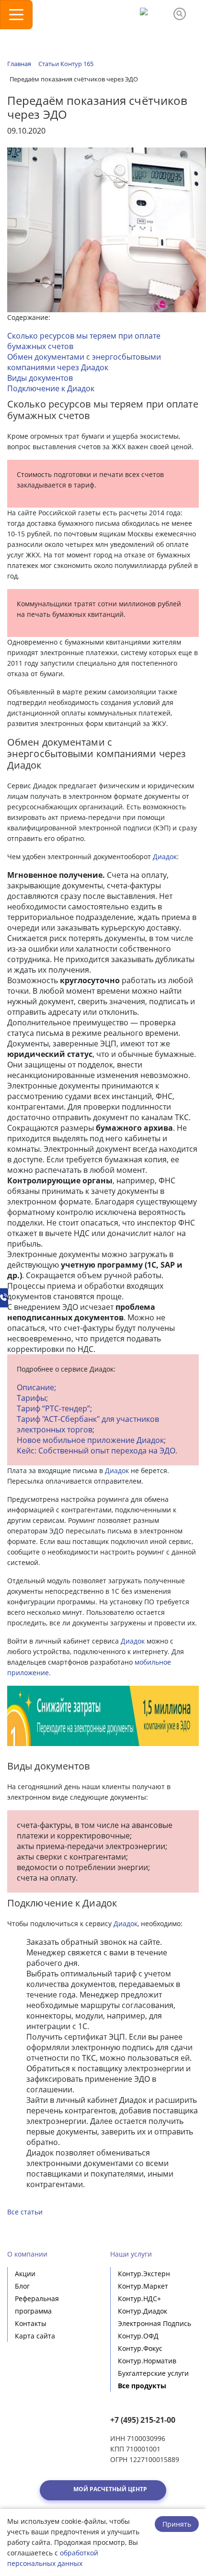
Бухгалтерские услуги (153, 2373)
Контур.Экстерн (144, 2274)
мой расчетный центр (110, 2489)
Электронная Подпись (154, 2323)
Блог (22, 2286)
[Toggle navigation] (16, 15)
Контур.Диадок (143, 2311)
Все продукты (142, 2386)
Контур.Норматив (147, 2361)
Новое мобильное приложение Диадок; (91, 1440)
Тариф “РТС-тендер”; (54, 1408)
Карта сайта (35, 2336)
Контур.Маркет (143, 2286)
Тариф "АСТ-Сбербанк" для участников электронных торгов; (88, 1424)
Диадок (165, 857)
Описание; (36, 1387)
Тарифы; (32, 1398)
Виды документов (40, 378)
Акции (25, 2274)
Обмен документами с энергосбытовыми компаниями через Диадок (84, 362)
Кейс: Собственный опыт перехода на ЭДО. (97, 1451)
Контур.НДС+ (139, 2298)
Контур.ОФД (138, 2336)
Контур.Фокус (140, 2348)
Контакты (31, 2323)
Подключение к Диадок (51, 388)
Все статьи (25, 2212)
